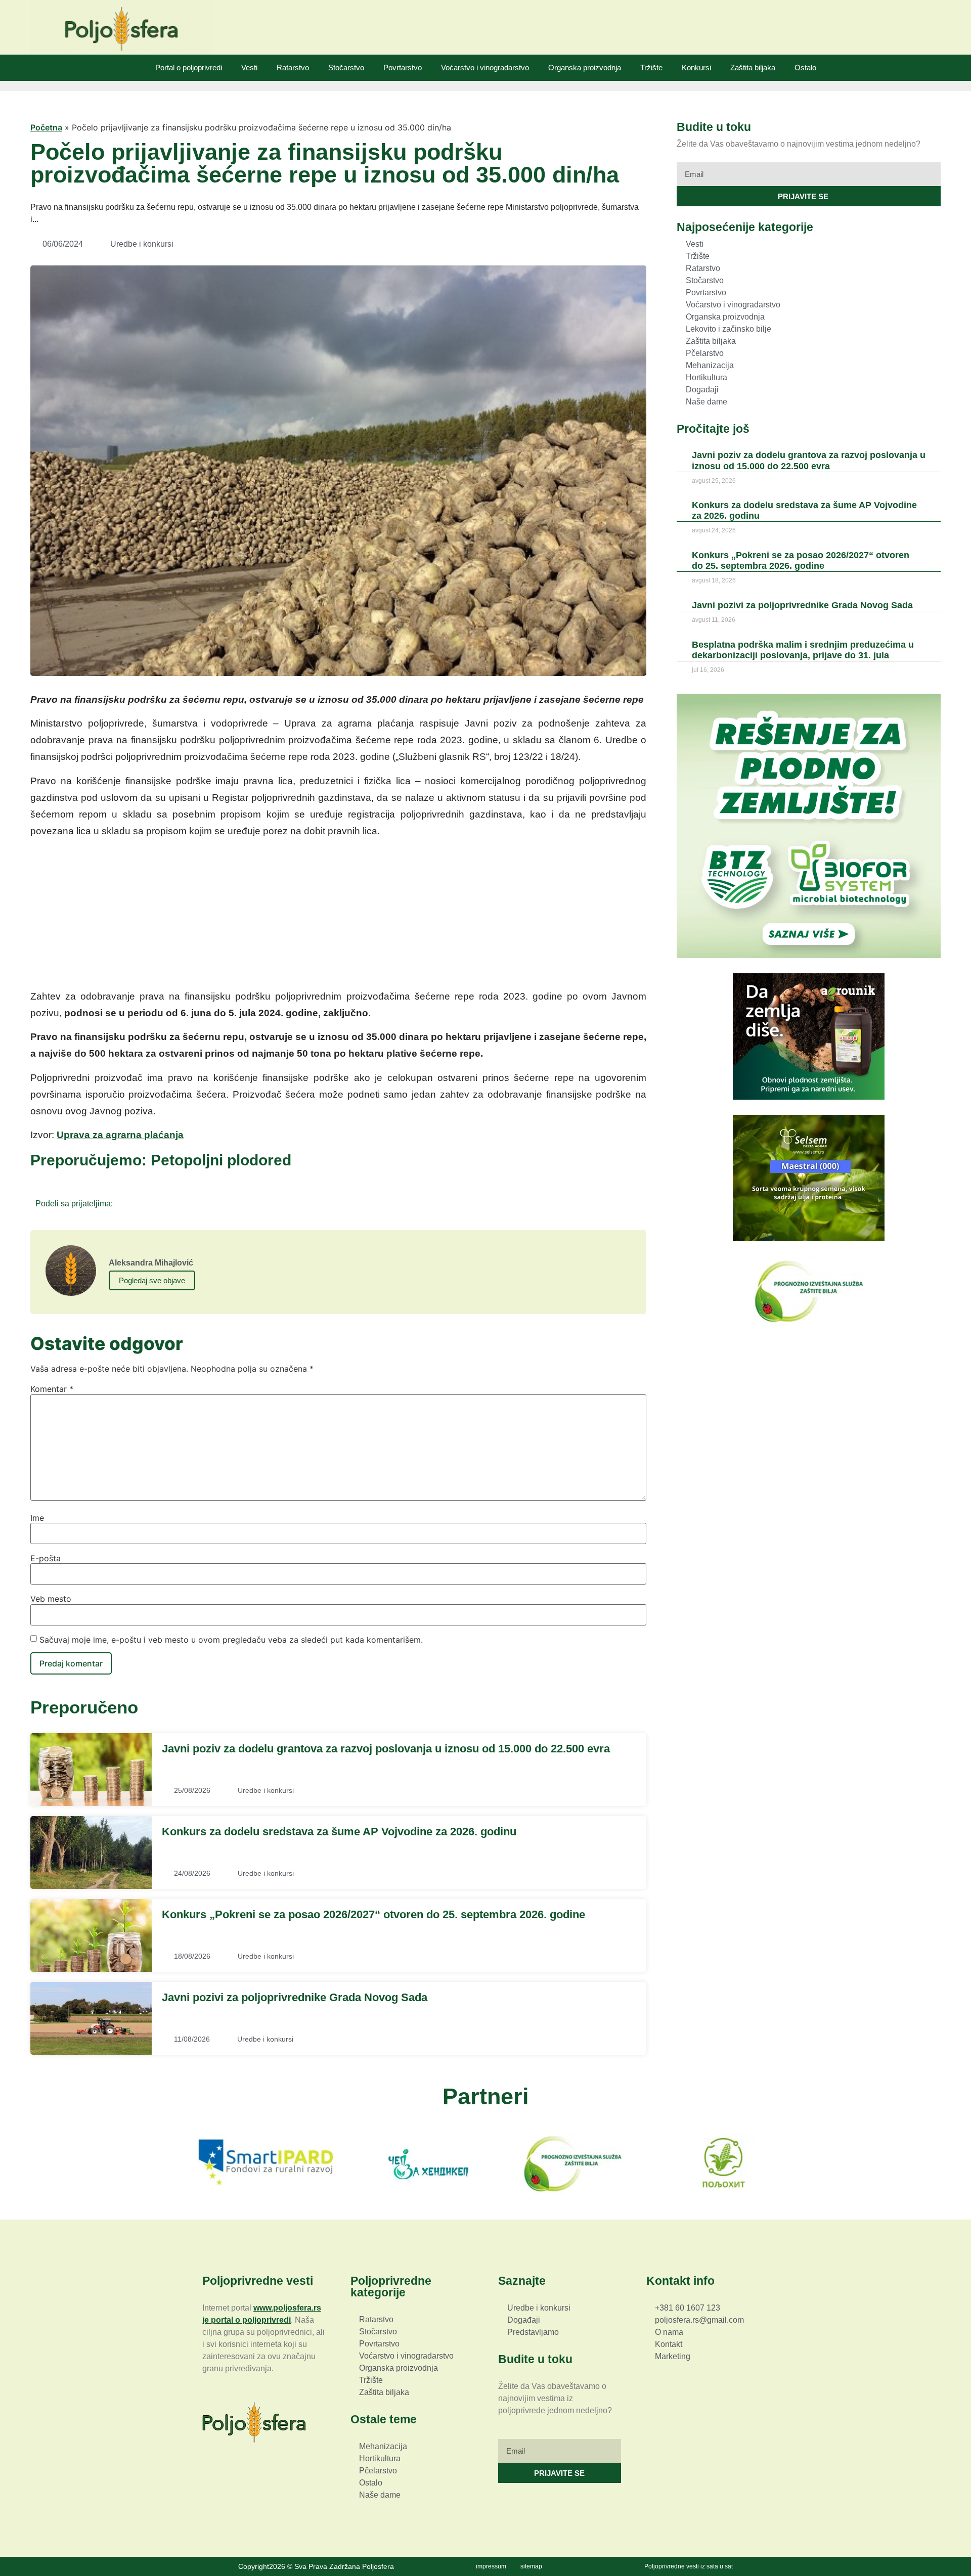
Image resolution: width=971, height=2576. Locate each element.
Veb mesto (51, 1599)
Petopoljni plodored (221, 1160)
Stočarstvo (346, 67)
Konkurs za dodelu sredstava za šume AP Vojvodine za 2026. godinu (339, 1832)
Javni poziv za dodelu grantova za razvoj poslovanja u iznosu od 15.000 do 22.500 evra (386, 1749)
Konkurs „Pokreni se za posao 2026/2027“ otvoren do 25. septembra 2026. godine (373, 1914)
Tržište (651, 67)
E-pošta (46, 1558)
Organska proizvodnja (585, 67)
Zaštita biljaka (753, 67)
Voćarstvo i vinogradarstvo (485, 67)
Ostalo (805, 67)
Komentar (52, 1389)
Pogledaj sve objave (152, 1280)
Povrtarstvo (403, 67)
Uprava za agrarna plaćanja (120, 1135)
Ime (37, 1518)
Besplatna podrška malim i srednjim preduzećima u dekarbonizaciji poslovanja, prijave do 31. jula (803, 650)
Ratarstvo (293, 67)
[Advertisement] (338, 917)
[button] (124, 1203)
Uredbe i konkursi (142, 244)
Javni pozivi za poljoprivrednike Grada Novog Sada (295, 1997)
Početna (46, 127)
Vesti (249, 67)
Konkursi (696, 67)
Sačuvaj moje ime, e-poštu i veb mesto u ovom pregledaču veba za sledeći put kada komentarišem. (231, 1640)
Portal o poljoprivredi (189, 67)
